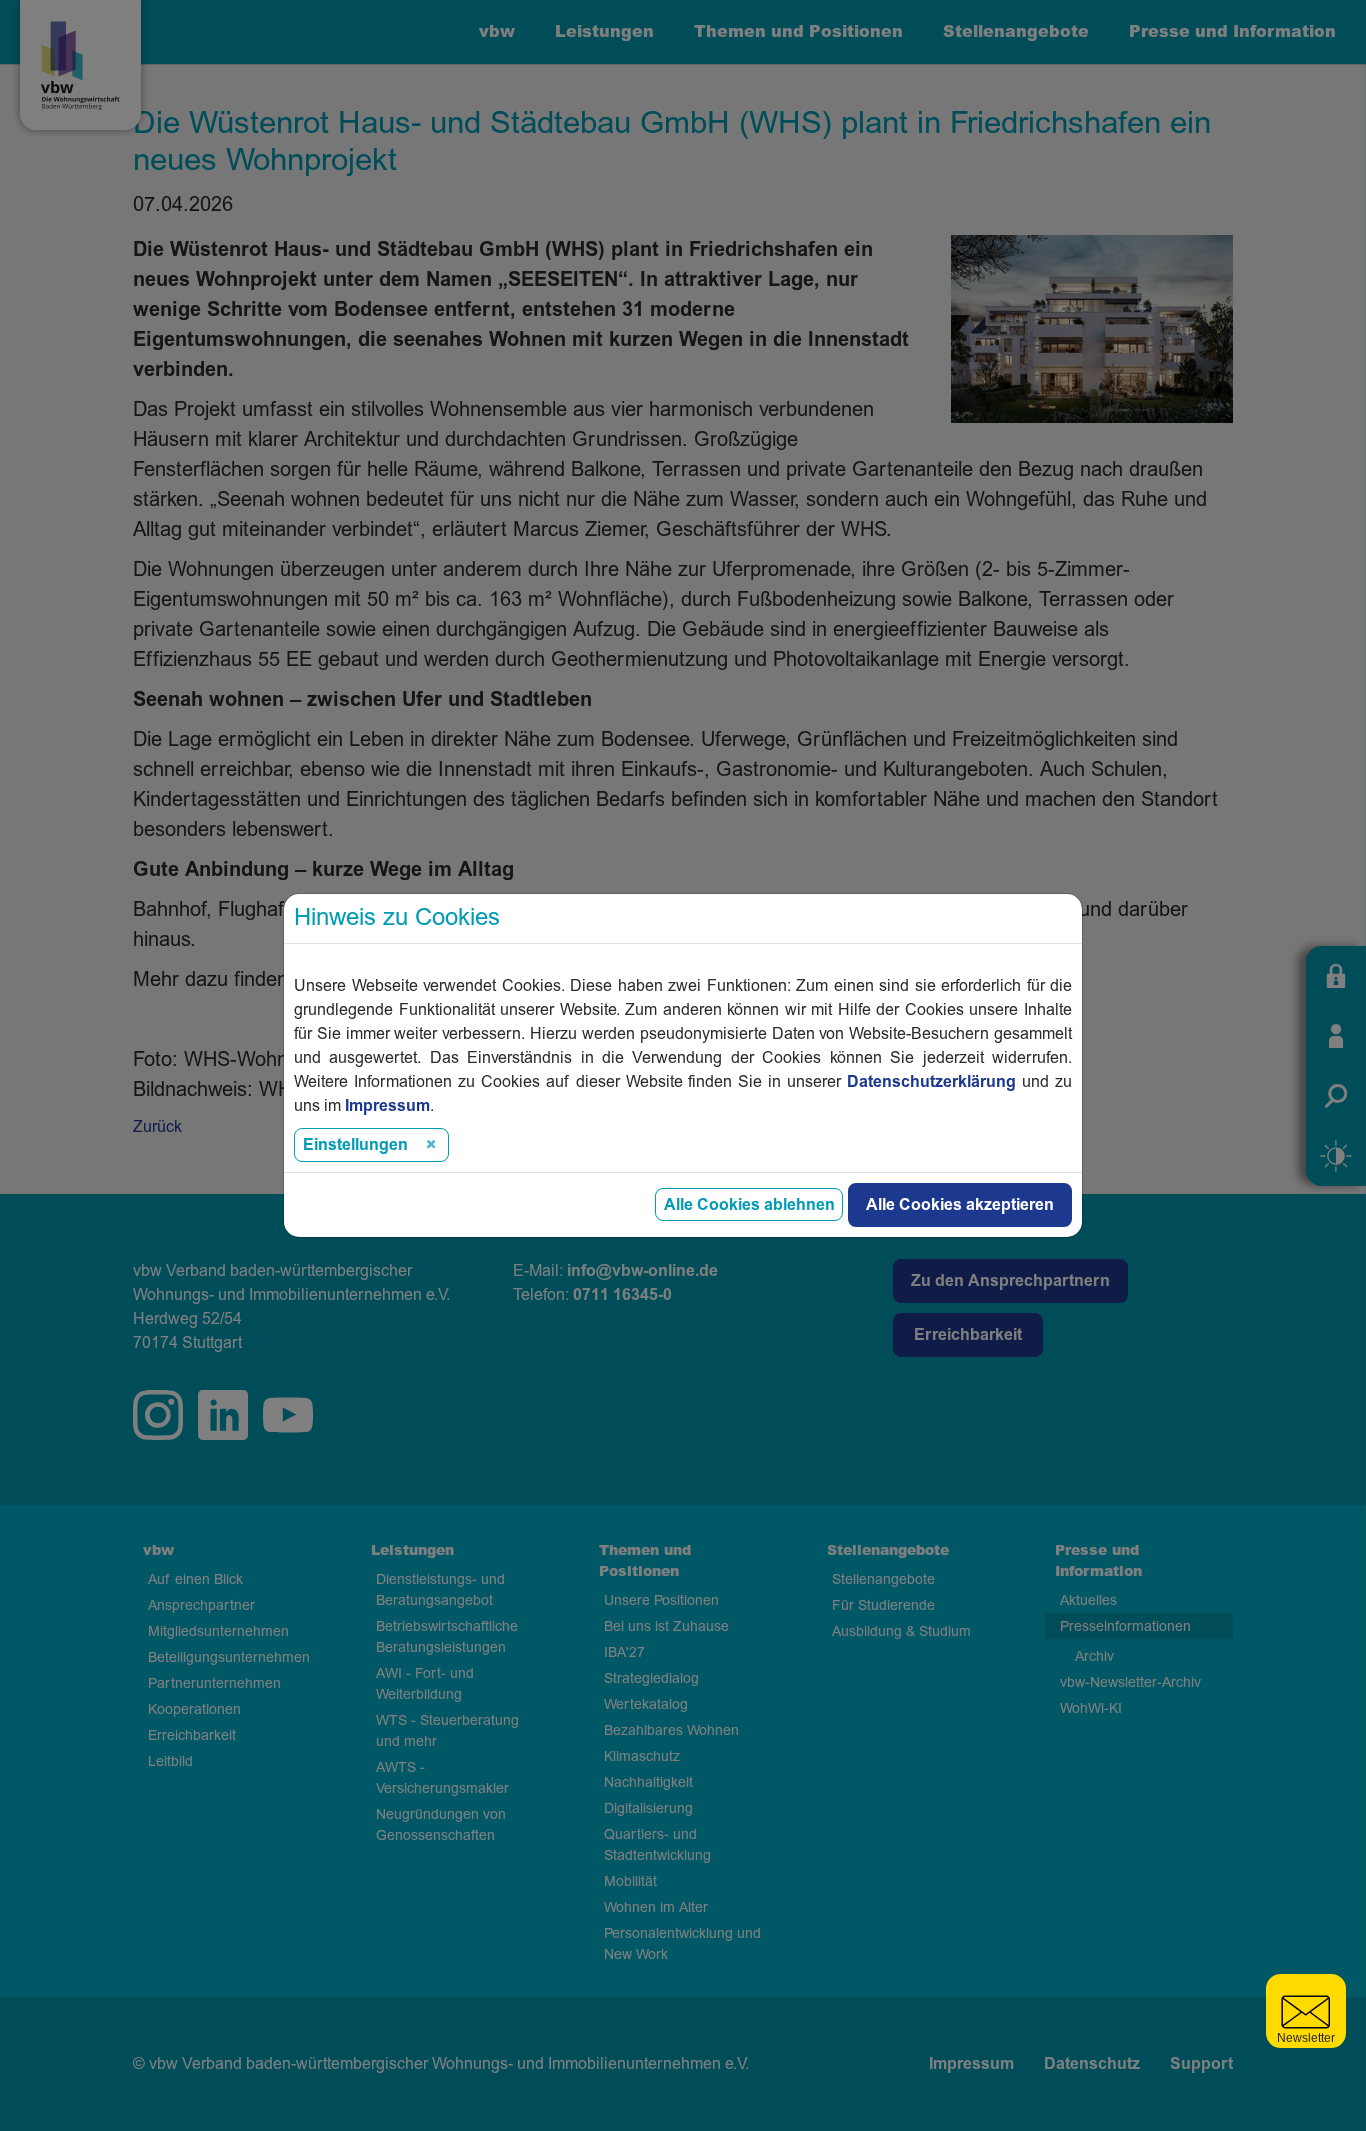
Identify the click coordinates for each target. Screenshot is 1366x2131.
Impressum (387, 1106)
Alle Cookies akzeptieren (960, 1205)
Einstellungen (355, 1145)
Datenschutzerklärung (931, 1082)
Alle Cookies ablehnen (749, 1205)
